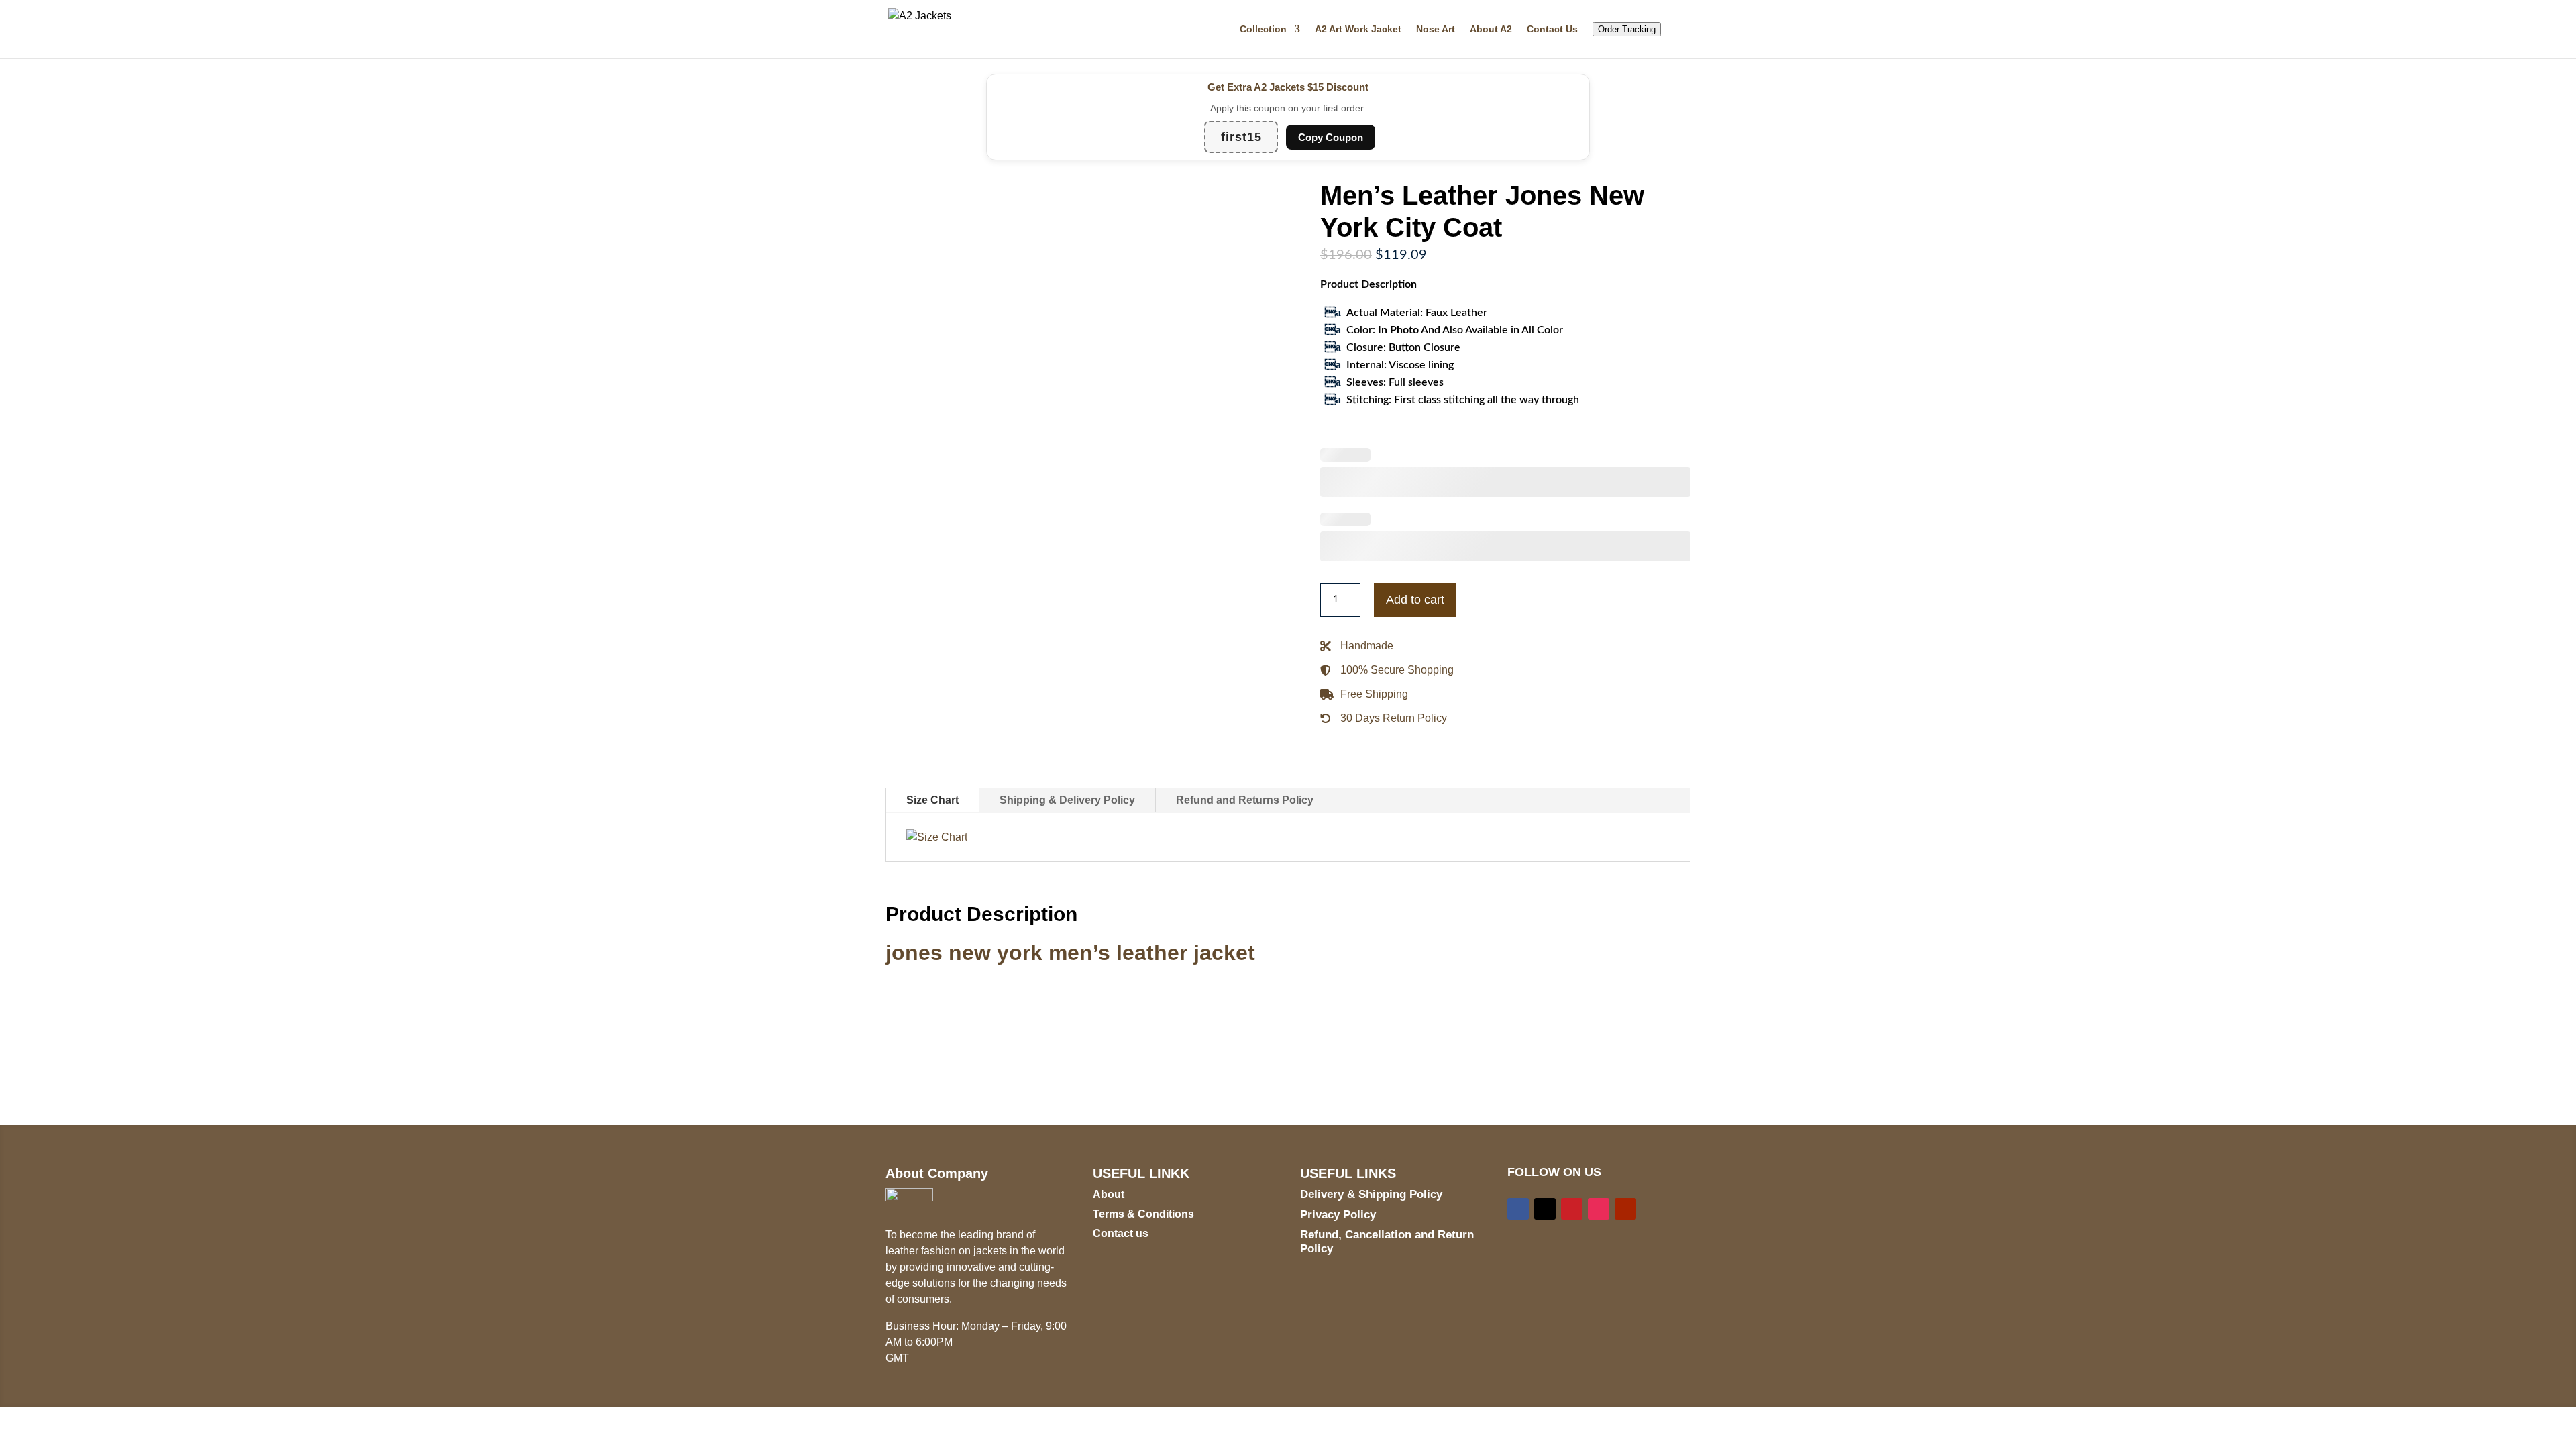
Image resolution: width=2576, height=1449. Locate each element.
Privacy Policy (1338, 1215)
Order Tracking (1627, 29)
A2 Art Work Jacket (1358, 29)
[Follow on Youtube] (1625, 1209)
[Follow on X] (1545, 1209)
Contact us (1121, 1233)
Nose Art (1436, 29)
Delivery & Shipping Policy (1371, 1194)
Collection (1263, 29)
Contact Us (1552, 29)
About (1109, 1194)
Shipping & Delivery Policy (1067, 800)
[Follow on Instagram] (1599, 1209)
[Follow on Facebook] (1518, 1209)
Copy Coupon (1331, 137)
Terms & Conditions (1143, 1214)
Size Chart (932, 800)
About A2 (1491, 29)
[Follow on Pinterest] (1572, 1209)
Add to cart (1415, 600)
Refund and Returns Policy (1245, 800)
